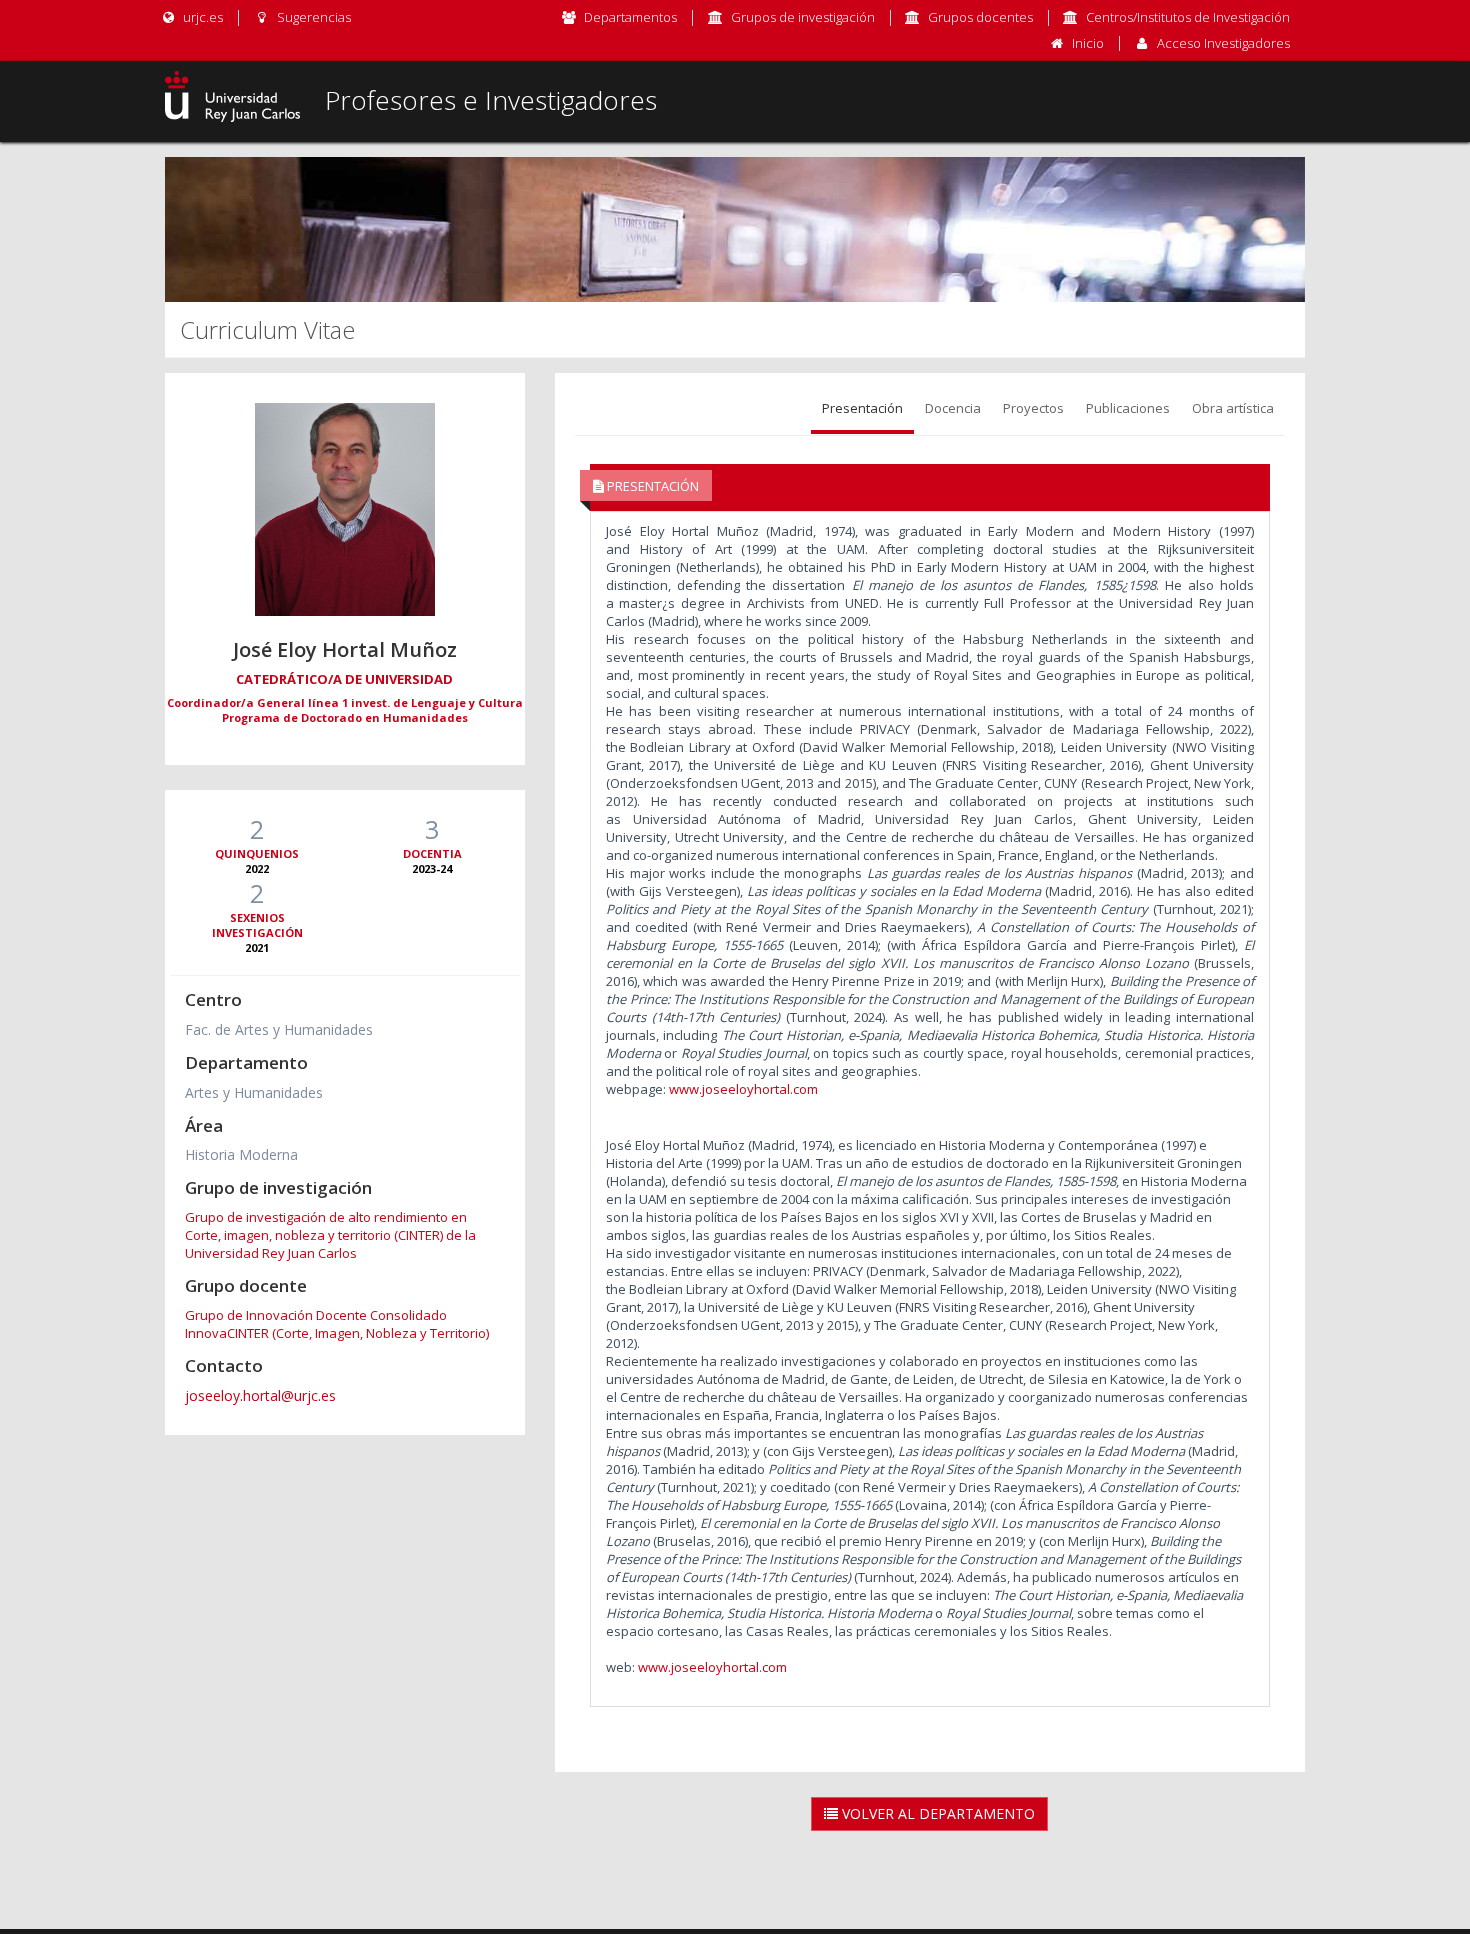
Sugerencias (312, 17)
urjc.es (201, 17)
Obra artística (1233, 408)
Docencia (953, 408)
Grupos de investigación (803, 17)
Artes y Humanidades (254, 1092)
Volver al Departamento (936, 1813)
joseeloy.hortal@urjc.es (260, 1395)
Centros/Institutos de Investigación (1188, 17)
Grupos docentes (980, 17)
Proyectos (1033, 408)
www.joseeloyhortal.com (743, 1089)
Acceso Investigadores (1223, 43)
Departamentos (630, 17)
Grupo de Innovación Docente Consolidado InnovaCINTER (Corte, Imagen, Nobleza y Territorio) (337, 1324)
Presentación (862, 408)
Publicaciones (1128, 408)
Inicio (1088, 43)
